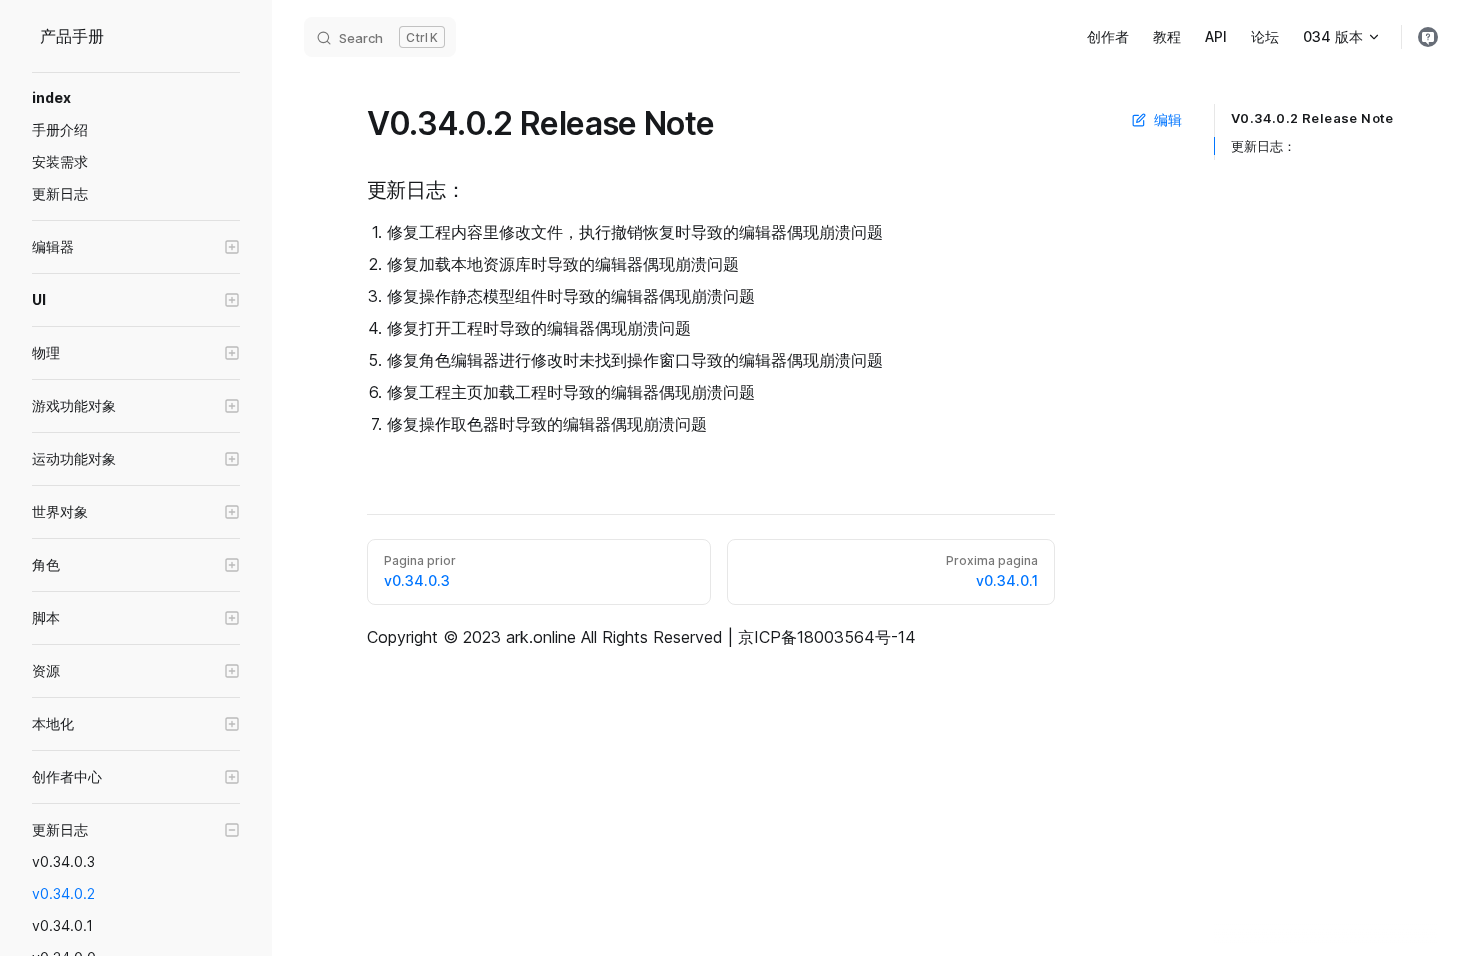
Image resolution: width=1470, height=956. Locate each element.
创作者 (1108, 36)
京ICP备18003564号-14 (827, 637)
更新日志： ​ (1263, 146)
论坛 (1265, 36)
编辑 (1168, 119)
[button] (136, 247)
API (1216, 36)
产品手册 (72, 36)
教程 (1167, 36)
